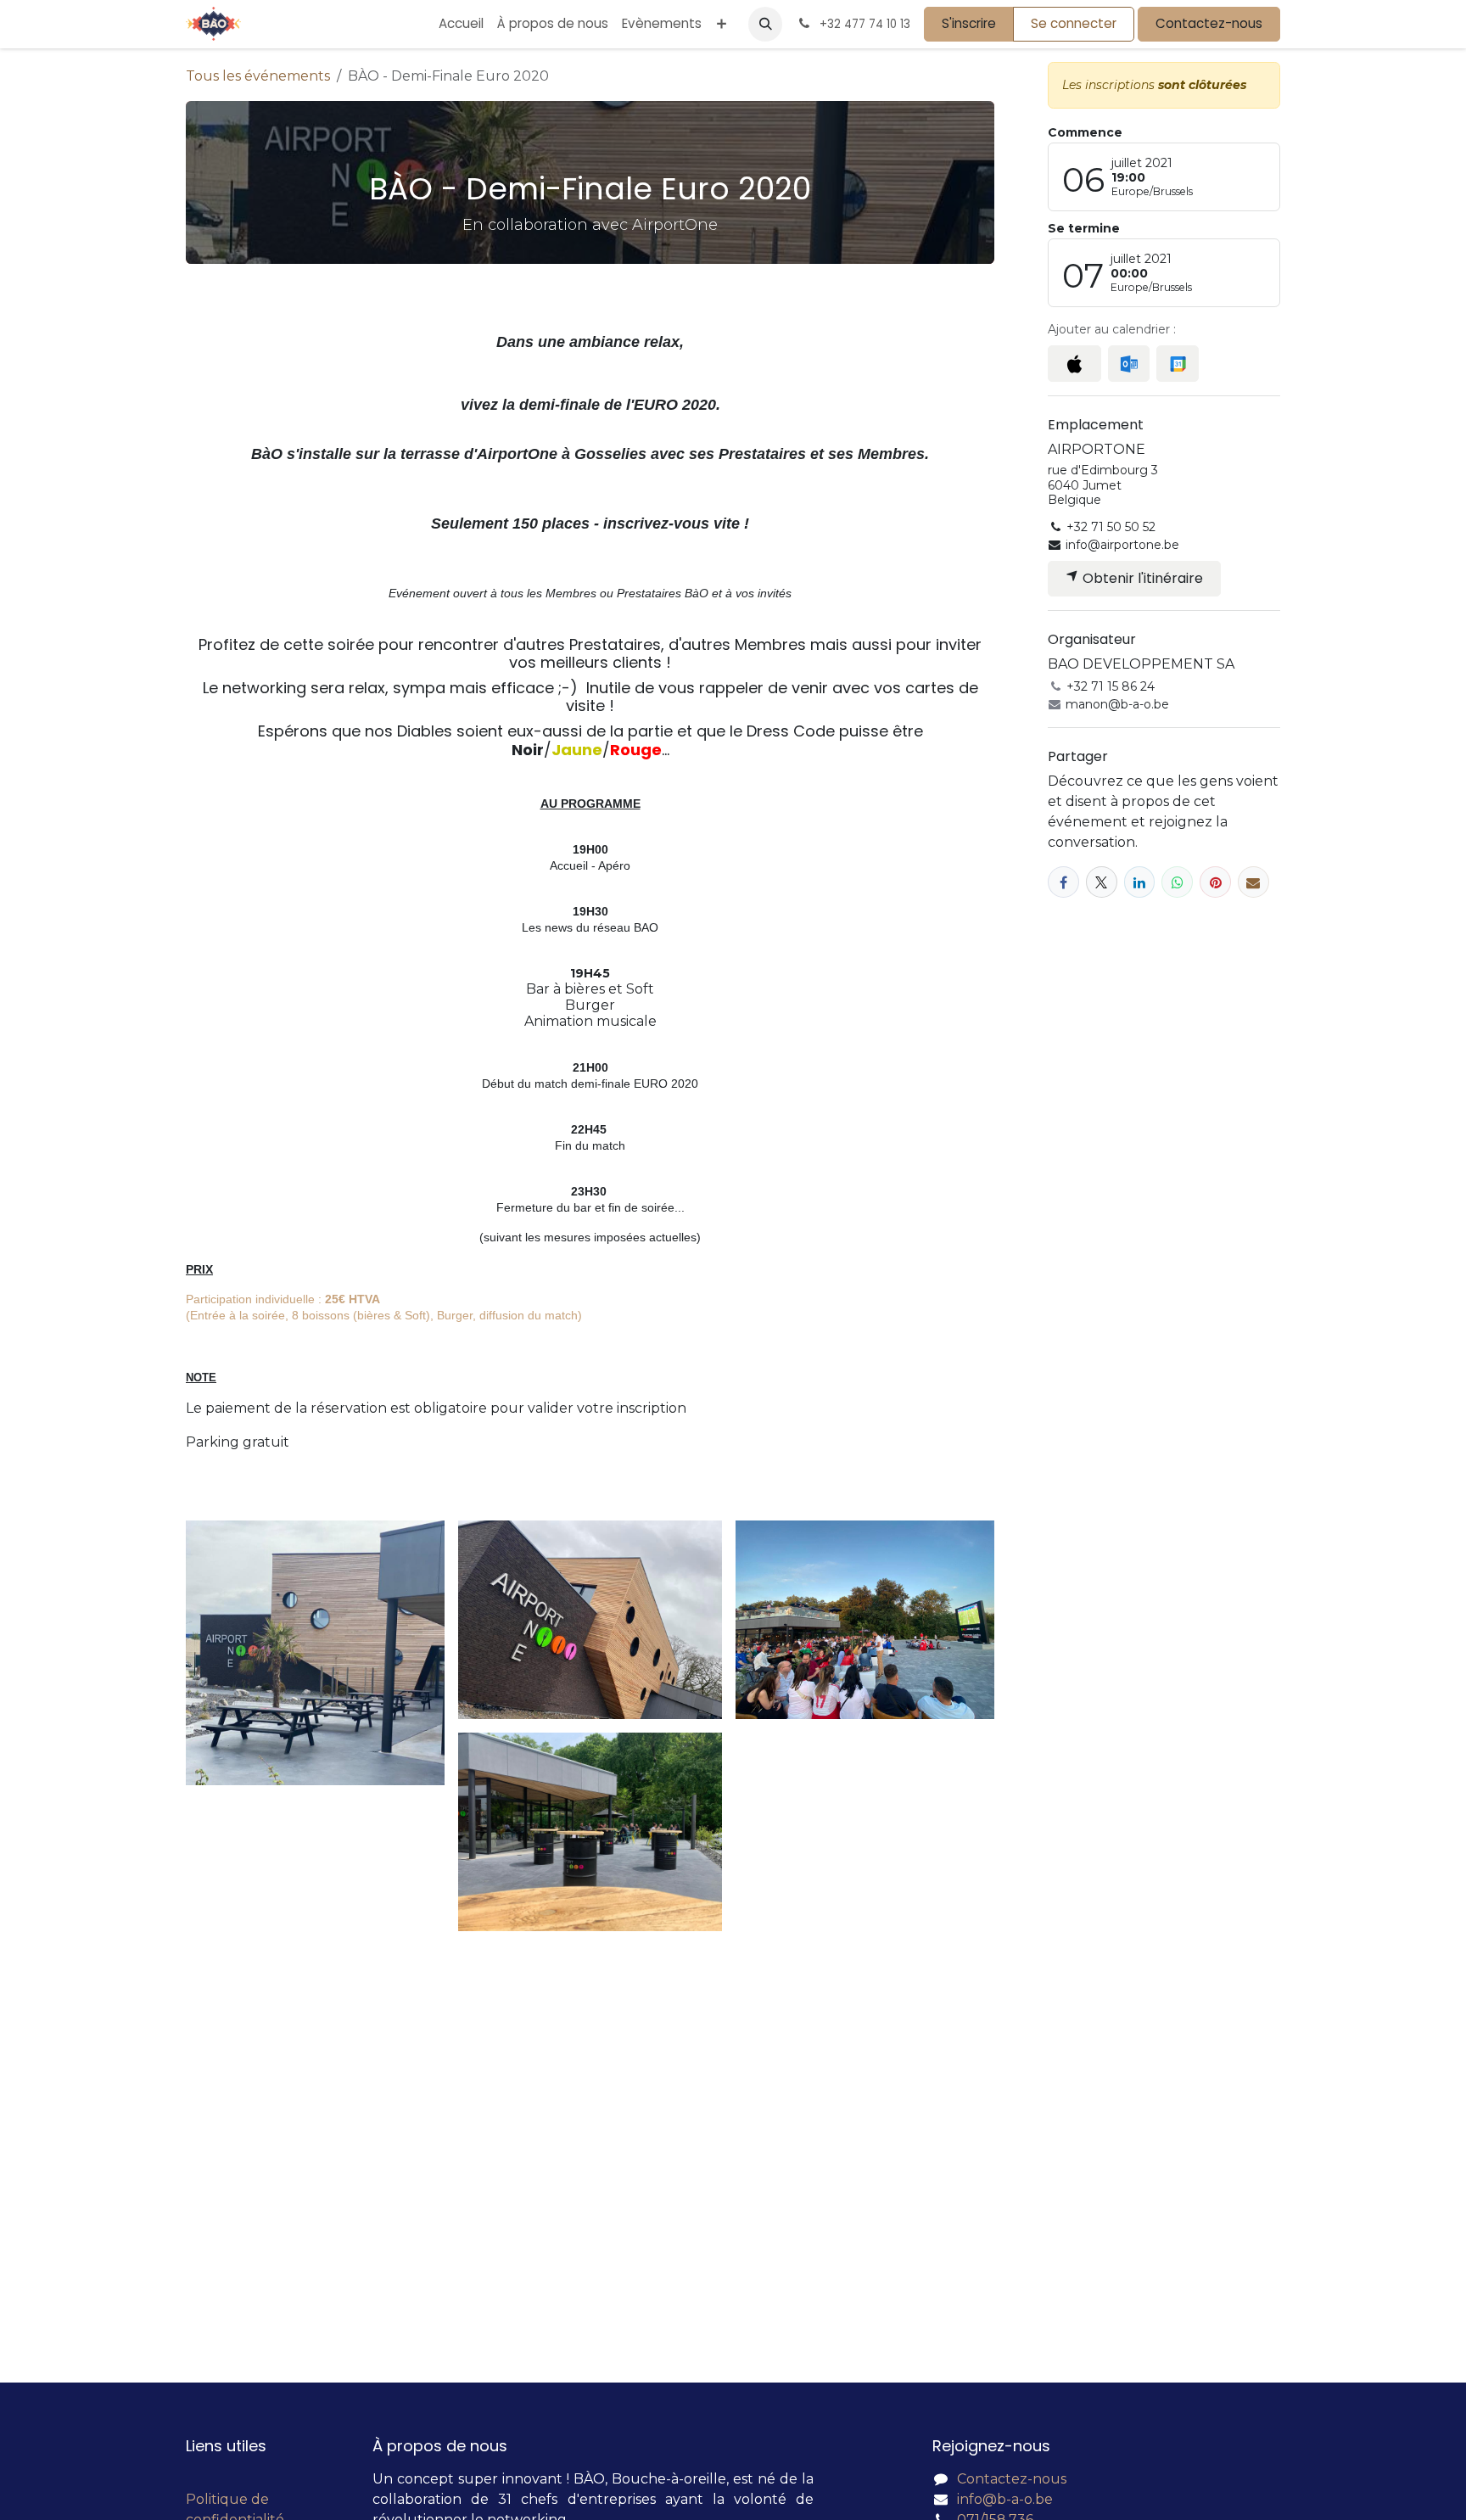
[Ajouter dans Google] (1177, 364)
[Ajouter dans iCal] (1074, 364)
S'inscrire (969, 23)
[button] (765, 24)
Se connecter (1074, 23)
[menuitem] (461, 24)
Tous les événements (258, 76)
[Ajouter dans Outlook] (1129, 364)
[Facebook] (1063, 882)
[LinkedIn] (1140, 882)
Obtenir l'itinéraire (1141, 578)
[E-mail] (1253, 882)
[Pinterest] (1215, 882)
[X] (1102, 882)
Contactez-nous (1209, 23)
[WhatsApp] (1177, 882)
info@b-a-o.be (1005, 2499)
